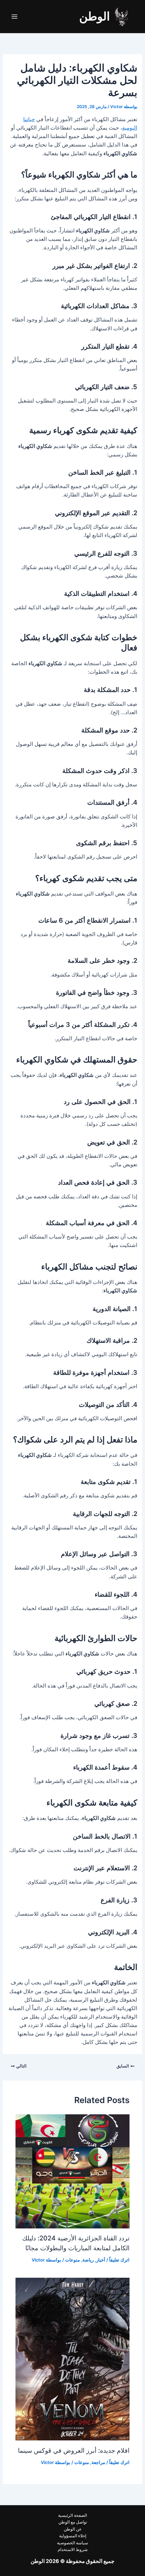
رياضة (88, 2260)
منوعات (72, 2260)
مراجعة (98, 2462)
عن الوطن (73, 2529)
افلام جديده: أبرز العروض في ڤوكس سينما (74, 2450)
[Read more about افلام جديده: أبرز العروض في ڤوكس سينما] (72, 2359)
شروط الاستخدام (73, 2550)
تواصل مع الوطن (73, 2522)
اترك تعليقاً (119, 2260)
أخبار (101, 2260)
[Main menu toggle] (14, 17)
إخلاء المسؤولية (73, 2536)
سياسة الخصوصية (72, 2543)
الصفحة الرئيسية (72, 2515)
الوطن (94, 16)
